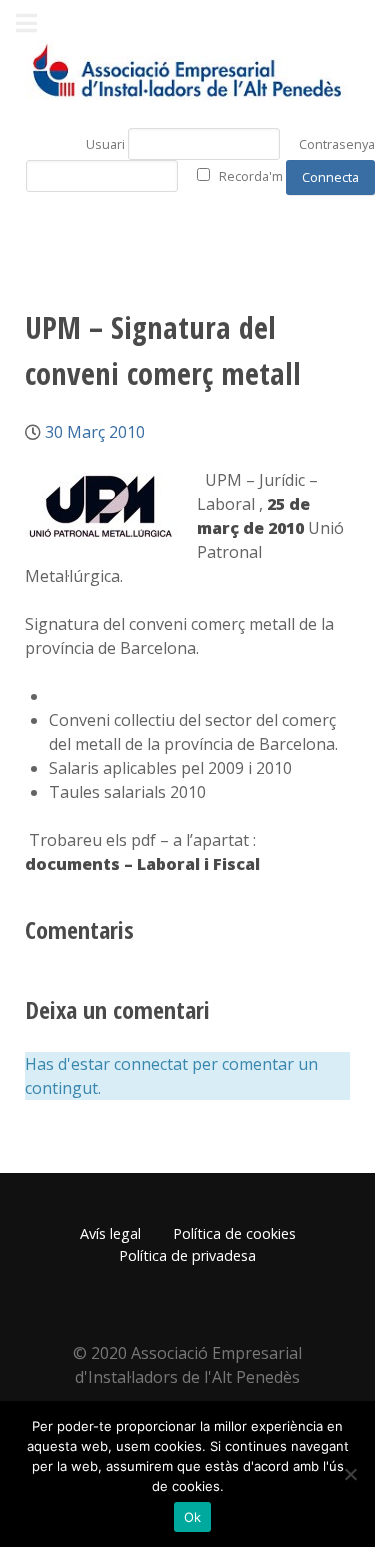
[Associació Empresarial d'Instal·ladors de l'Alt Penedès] (187, 72)
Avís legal (110, 1233)
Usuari (105, 144)
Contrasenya (337, 144)
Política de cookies (234, 1233)
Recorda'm (251, 176)
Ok (193, 1517)
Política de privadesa (187, 1255)
